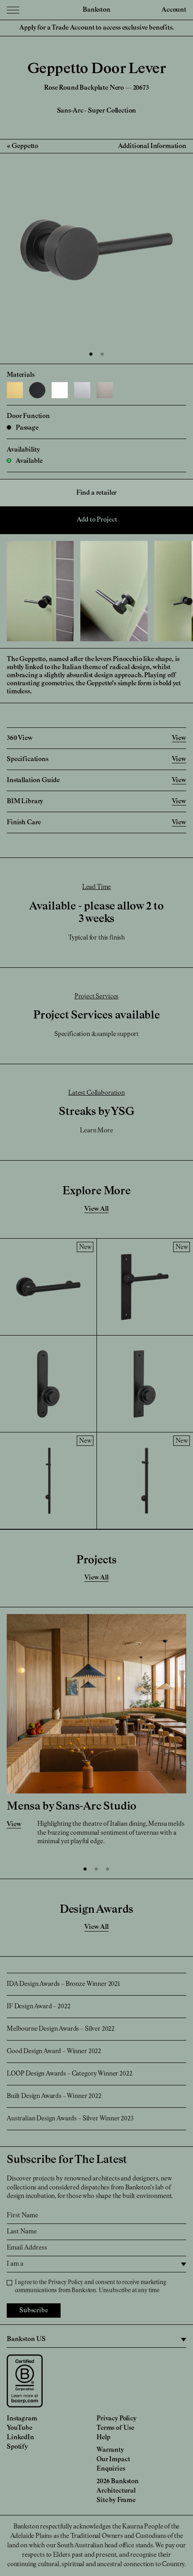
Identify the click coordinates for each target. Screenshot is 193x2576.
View (14, 1824)
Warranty (110, 2450)
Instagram (22, 2419)
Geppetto (25, 146)
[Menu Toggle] (13, 10)
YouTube (20, 2428)
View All (96, 1209)
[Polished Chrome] (82, 390)
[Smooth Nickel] (105, 390)
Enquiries (111, 2469)
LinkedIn (20, 2437)
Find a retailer (97, 493)
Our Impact (113, 2459)
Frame (126, 2500)
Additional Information (152, 146)
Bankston (96, 10)
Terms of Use (115, 2428)
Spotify (17, 2447)
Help (103, 2437)
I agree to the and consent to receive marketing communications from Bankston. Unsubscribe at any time (91, 2287)
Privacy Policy (66, 2282)
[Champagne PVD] (15, 390)
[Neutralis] (60, 390)
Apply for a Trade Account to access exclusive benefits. (96, 28)
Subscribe (34, 2311)
